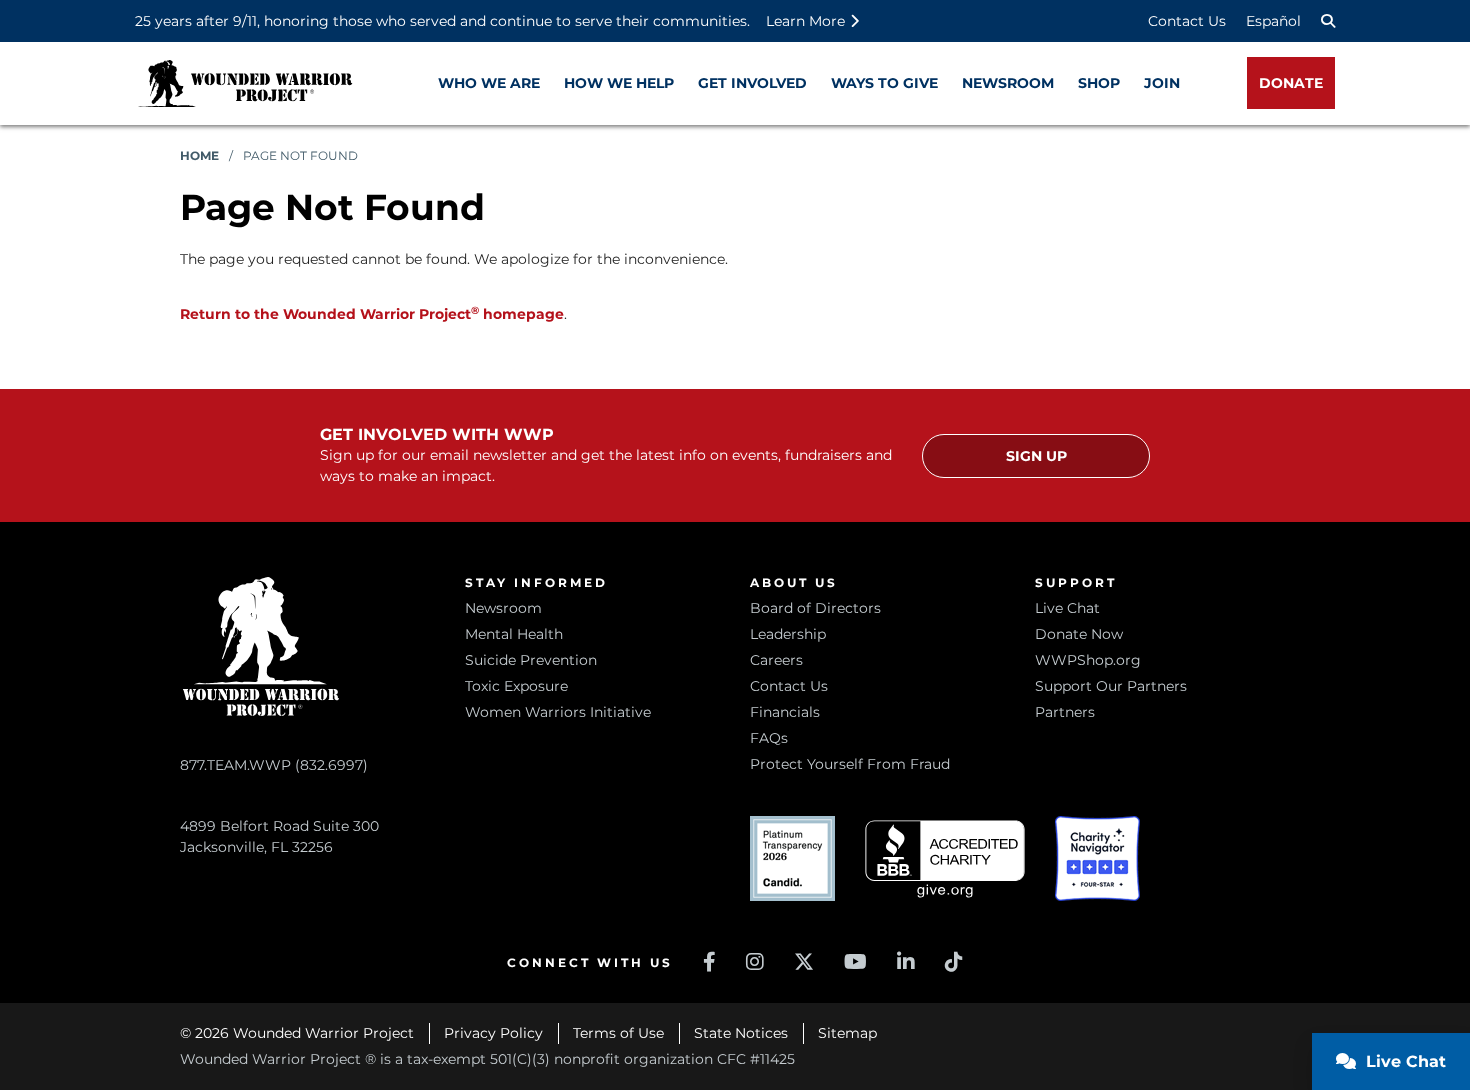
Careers (776, 660)
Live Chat (1067, 608)
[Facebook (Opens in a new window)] (709, 962)
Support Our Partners (1111, 686)
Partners (1065, 712)
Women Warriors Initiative (558, 712)
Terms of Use (618, 1033)
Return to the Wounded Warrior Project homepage (372, 314)
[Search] (1328, 21)
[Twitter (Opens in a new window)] (804, 962)
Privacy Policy (493, 1033)
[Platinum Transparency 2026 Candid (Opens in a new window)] (792, 858)
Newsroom (503, 608)
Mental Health (514, 634)
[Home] (245, 83)
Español (1273, 21)
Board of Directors (815, 608)
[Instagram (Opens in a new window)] (755, 962)
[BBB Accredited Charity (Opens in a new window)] (945, 859)
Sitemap (847, 1033)
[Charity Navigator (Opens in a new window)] (1097, 858)
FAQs (769, 738)
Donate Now (1079, 634)
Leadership (788, 634)
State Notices (741, 1033)
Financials (785, 712)
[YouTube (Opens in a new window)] (855, 962)
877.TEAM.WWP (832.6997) (274, 765)
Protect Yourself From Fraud (850, 764)
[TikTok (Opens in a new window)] (954, 962)
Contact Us (1187, 21)
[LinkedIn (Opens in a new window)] (906, 962)
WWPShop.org (1088, 660)
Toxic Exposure (516, 686)
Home (199, 155)
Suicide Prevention (531, 660)
